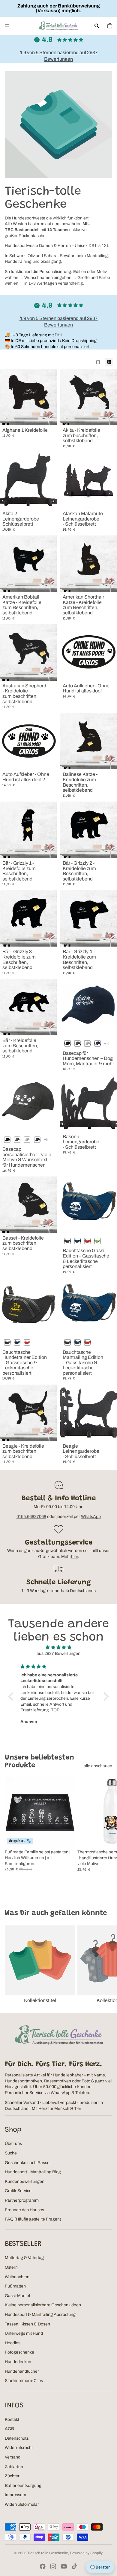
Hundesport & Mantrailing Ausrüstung (40, 2315)
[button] (12, 1696)
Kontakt (12, 2419)
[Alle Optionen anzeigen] (106, 1044)
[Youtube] (64, 2566)
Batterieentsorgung (23, 2486)
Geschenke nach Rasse (27, 2163)
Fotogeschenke (19, 2352)
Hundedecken (18, 2362)
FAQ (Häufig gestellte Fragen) (33, 2219)
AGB (9, 2429)
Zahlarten (14, 2467)
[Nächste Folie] (106, 1833)
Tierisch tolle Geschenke (48, 2553)
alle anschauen (98, 1766)
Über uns (13, 2144)
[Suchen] (97, 26)
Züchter (12, 2476)
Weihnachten (17, 2277)
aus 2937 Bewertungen (58, 1654)
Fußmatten (15, 2286)
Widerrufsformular (22, 2504)
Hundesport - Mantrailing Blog (33, 2172)
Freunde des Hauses (24, 2210)
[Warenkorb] (110, 26)
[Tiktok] (74, 2566)
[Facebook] (43, 2566)
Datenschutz (17, 2438)
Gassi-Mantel (17, 2296)
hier (75, 1557)
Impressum (15, 2495)
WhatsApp (91, 1517)
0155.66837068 (31, 1517)
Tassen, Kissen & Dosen (27, 2324)
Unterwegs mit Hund (24, 2333)
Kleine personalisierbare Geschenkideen (43, 2305)
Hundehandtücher (22, 2371)
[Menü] (7, 26)
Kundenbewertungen (25, 2181)
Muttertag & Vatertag (24, 2258)
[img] (58, 1648)
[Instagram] (53, 2566)
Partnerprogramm (22, 2200)
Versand (13, 2457)
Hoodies (13, 2343)
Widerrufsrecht (19, 2448)
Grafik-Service (18, 2191)
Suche (11, 2153)
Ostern (11, 2267)
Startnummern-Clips (24, 2381)
